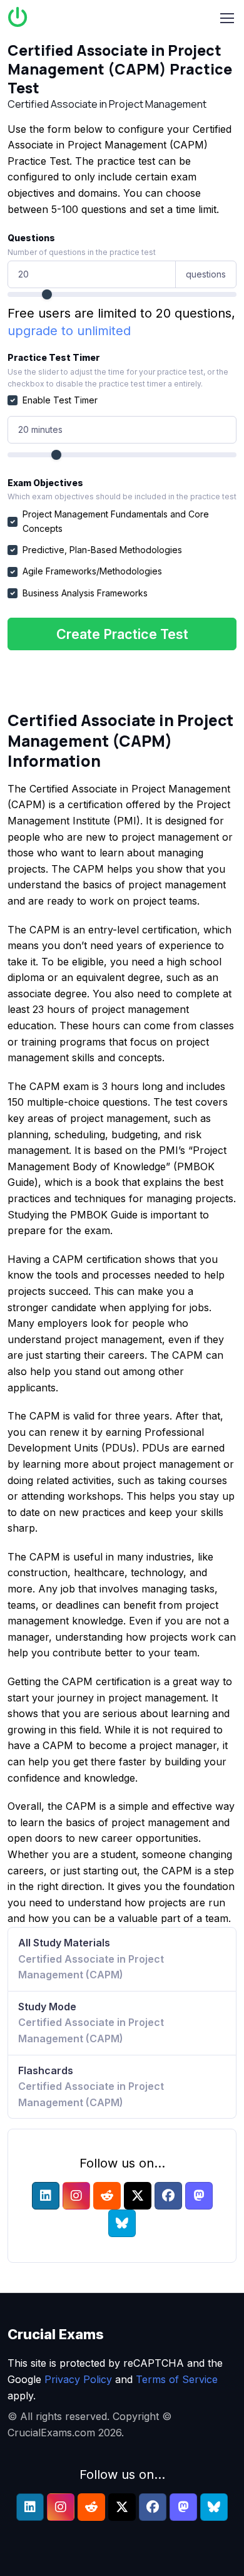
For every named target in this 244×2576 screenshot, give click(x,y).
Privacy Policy (78, 2379)
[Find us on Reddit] (107, 2196)
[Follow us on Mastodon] (199, 2196)
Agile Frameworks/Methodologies (92, 571)
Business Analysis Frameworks (85, 593)
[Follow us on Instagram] (76, 2196)
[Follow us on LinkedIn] (46, 2196)
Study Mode (91, 2023)
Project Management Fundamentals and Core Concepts (116, 521)
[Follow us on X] (138, 2196)
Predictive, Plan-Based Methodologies (102, 550)
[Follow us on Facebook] (168, 2196)
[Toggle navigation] (227, 18)
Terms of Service (177, 2379)
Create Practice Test (122, 634)
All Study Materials (91, 1959)
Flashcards (91, 2086)
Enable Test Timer (60, 400)
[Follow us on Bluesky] (122, 2223)
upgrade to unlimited (69, 331)
